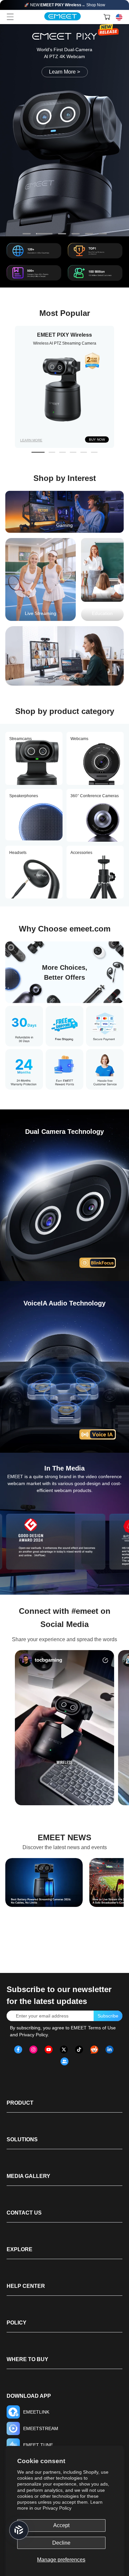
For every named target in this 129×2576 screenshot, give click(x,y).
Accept (61, 2525)
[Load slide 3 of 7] (62, 234)
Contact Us (24, 2213)
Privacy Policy (57, 2508)
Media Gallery (28, 2176)
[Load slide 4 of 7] (76, 234)
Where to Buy (27, 2359)
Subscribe (108, 2016)
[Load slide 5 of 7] (89, 234)
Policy (17, 2323)
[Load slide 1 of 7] (27, 234)
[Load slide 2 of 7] (44, 234)
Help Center (26, 2286)
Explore (20, 2249)
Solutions (22, 2139)
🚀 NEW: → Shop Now (65, 5)
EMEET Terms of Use (93, 2028)
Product (20, 2103)
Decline (61, 2543)
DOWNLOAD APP (29, 2396)
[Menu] (10, 17)
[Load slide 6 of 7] (103, 234)
